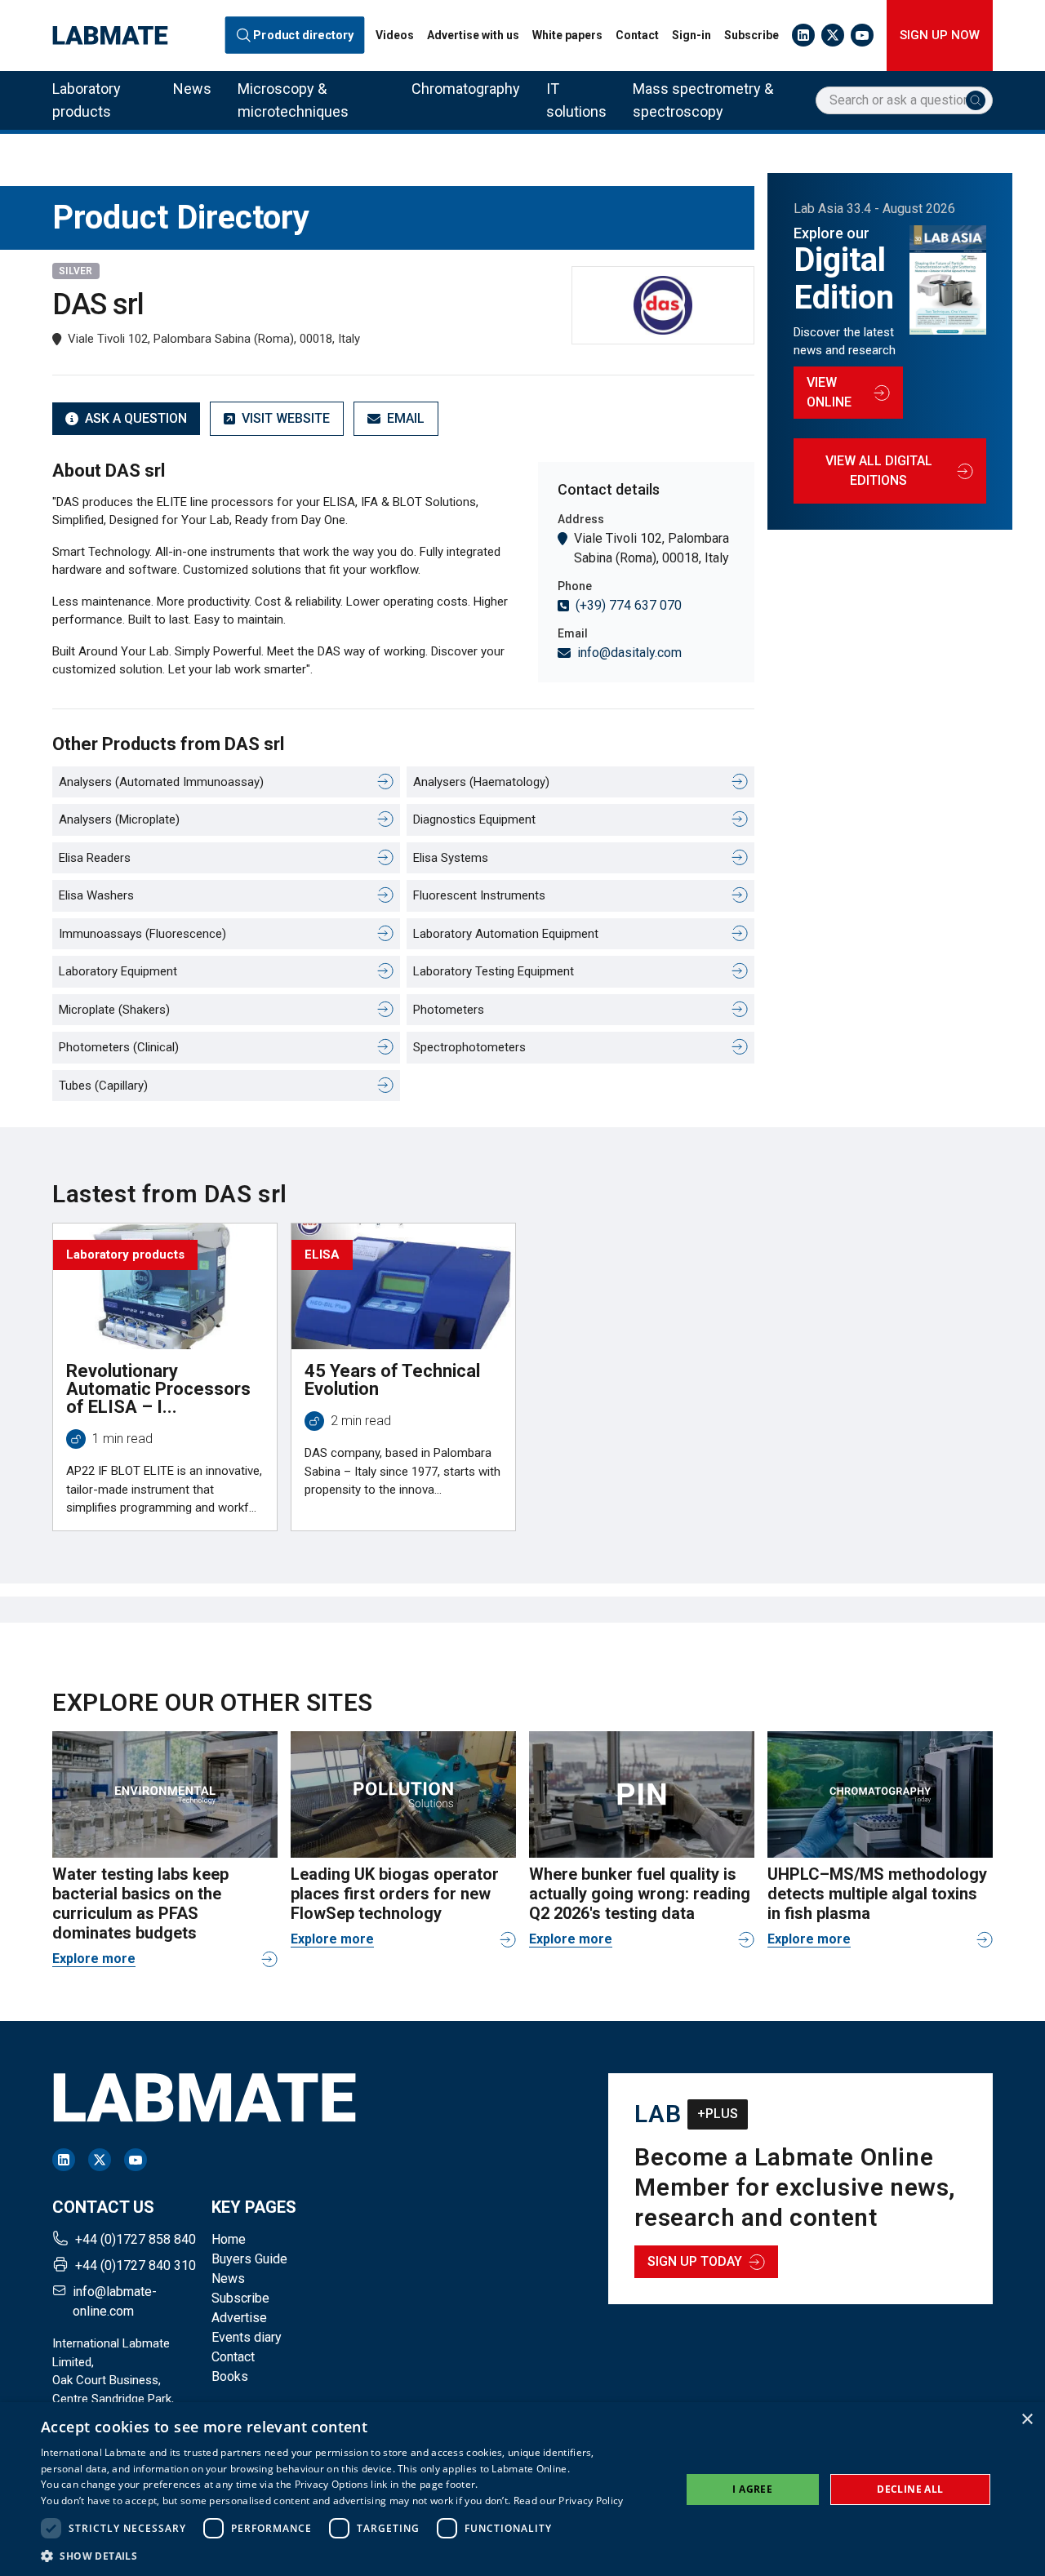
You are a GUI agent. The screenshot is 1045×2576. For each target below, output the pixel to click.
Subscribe (752, 35)
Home (229, 2239)
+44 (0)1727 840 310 (136, 2265)
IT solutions (576, 100)
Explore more (94, 1959)
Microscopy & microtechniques (293, 100)
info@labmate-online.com (115, 2301)
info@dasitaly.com (629, 653)
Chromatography (466, 89)
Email (406, 418)
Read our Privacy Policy (569, 2500)
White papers (567, 35)
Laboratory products (87, 100)
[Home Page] (110, 36)
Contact (637, 35)
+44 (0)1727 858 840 (136, 2239)
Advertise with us (473, 35)
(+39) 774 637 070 (629, 605)
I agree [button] (752, 2489)
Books (230, 2376)
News (192, 89)
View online (829, 392)
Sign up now (940, 35)
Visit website (286, 418)
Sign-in (691, 35)
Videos (395, 35)
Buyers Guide (249, 2259)
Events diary (247, 2337)
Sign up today (695, 2261)
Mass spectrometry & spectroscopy (703, 100)
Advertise (239, 2318)
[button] (332, 2556)
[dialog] (522, 2489)
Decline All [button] (910, 2489)
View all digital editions (879, 471)
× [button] (1027, 2420)
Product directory (304, 35)
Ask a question (136, 418)
